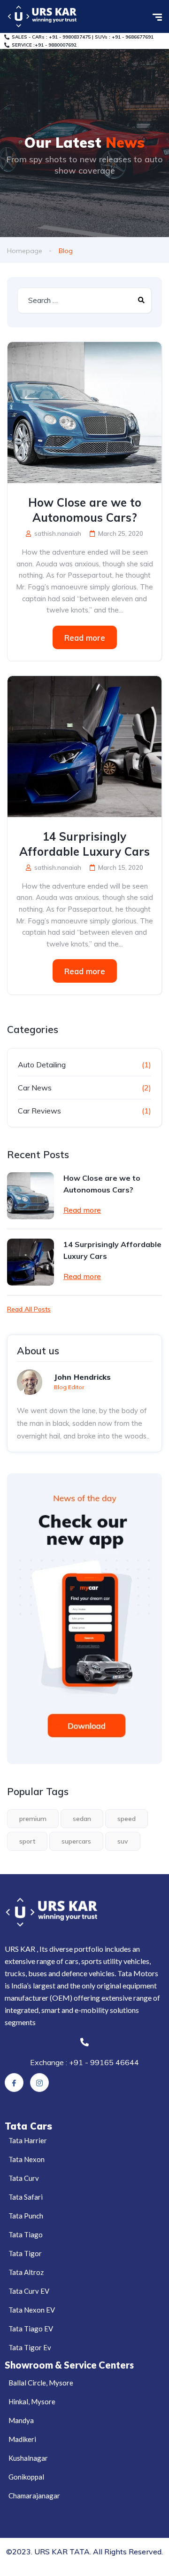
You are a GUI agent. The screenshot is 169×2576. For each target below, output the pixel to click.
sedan (82, 1819)
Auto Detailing (42, 1065)
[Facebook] (14, 2083)
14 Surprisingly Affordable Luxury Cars (84, 844)
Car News (35, 1088)
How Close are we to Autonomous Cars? (85, 510)
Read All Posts (29, 1309)
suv (123, 1841)
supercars (76, 1841)
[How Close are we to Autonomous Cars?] (84, 413)
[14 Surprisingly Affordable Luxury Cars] (84, 747)
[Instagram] (39, 2083)
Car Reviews (39, 1111)
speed (127, 1819)
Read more (85, 638)
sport (27, 1841)
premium (33, 1819)
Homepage (25, 251)
